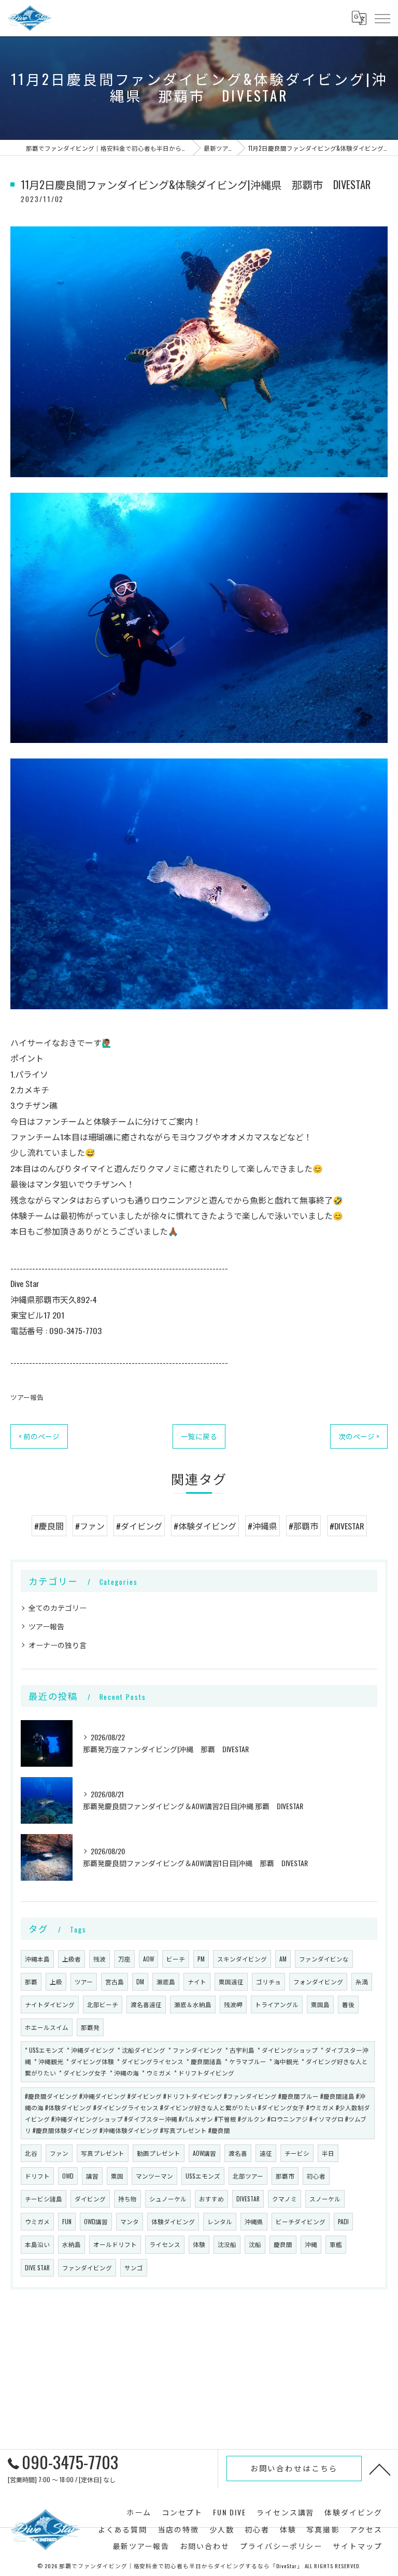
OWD (68, 2176)
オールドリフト (115, 2244)
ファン (59, 2153)
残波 (99, 1959)
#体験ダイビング (205, 1526)
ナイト (197, 1981)
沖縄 (311, 2244)
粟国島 (320, 2004)
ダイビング (90, 2199)
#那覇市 (303, 1526)
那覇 (31, 1981)
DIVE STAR (37, 2267)
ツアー (84, 1981)
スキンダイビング (242, 1959)
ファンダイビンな (324, 1959)
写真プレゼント (103, 2153)
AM (283, 1959)
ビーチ (176, 1959)
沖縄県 (254, 2221)
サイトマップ (358, 2546)
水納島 (72, 2244)
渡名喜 (238, 2153)
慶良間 (283, 2244)
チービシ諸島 (44, 2199)
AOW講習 (204, 2153)
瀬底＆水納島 (193, 2004)
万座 (124, 1959)
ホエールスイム (47, 2027)
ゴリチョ (268, 1981)
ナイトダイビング (50, 2004)
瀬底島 (166, 1981)
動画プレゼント (159, 2153)
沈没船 (227, 2244)
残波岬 (233, 2004)
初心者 (316, 2176)
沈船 (255, 2244)
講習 (92, 2176)
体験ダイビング (173, 2221)
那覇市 (285, 2176)
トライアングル (277, 2004)
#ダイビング (139, 1526)
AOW (148, 1959)
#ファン (90, 1526)
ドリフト (37, 2176)
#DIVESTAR (347, 1526)
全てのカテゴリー (58, 1607)
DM (140, 1981)
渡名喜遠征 (146, 2004)
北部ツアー (248, 2176)
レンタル (220, 2221)
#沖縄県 (262, 1526)
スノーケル (325, 2199)
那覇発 (90, 2027)
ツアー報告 (27, 1397)
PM (201, 1959)
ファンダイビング (87, 2267)
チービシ (297, 2153)
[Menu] (382, 18)
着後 (348, 2004)
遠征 (266, 2153)
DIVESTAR (248, 2199)
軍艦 (336, 2244)
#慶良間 (49, 1526)
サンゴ (134, 2267)
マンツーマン (154, 2176)
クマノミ (285, 2199)
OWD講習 (96, 2221)
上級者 (72, 1959)
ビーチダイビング (301, 2221)
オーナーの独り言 (58, 1645)
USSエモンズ (203, 2176)
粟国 (117, 2176)
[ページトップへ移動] (380, 2469)
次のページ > (359, 1436)
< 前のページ (39, 1436)
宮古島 (115, 1981)
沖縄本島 (37, 1959)
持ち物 (127, 2199)
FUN (67, 2221)
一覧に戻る (199, 1436)
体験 (199, 2244)
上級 (56, 1981)
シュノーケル (168, 2199)
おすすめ (211, 2199)
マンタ (130, 2221)
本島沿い (37, 2244)
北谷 (31, 2153)
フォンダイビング (318, 1981)
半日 (328, 2153)
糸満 (362, 1981)
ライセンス (165, 2244)
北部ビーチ (103, 2004)
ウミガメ (37, 2221)
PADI (343, 2221)
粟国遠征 (231, 1981)
